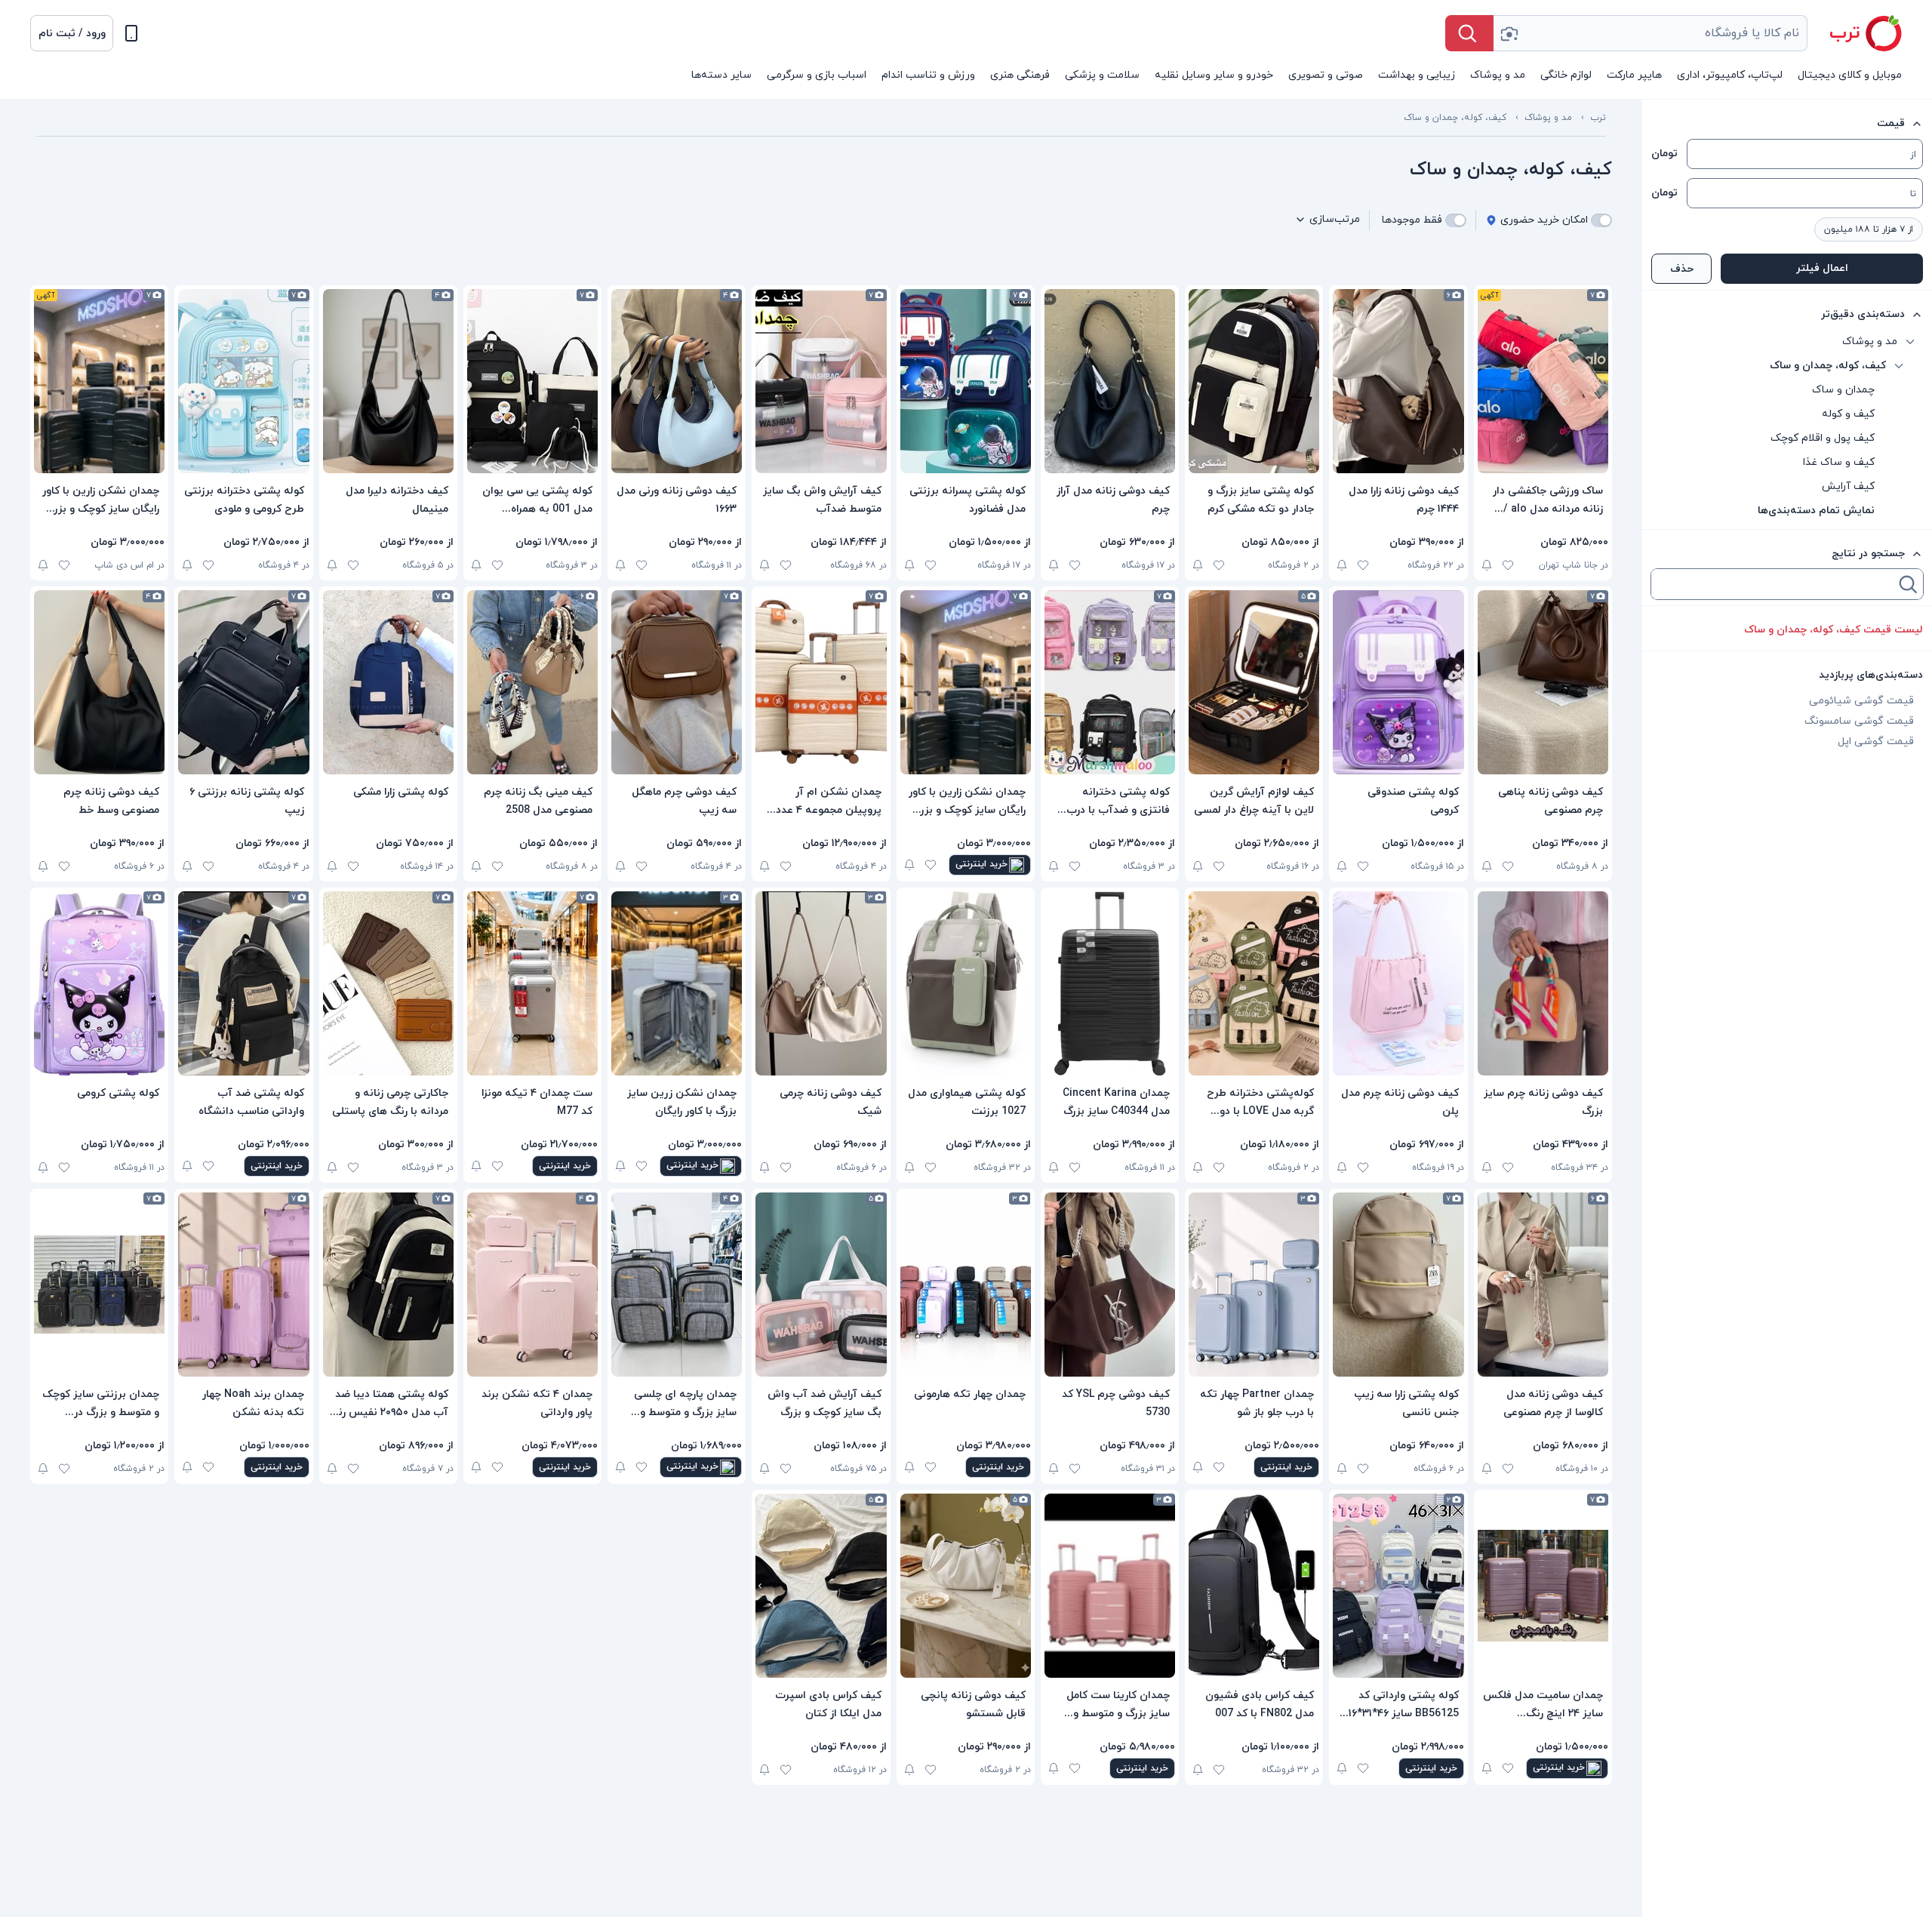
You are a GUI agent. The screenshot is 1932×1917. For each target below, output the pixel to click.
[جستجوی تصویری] (1509, 33)
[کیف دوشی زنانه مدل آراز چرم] (1110, 381)
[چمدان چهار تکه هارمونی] (966, 1285)
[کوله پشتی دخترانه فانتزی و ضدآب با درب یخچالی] (1110, 682)
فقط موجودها (1412, 220)
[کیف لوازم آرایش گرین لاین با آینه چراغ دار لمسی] (1254, 682)
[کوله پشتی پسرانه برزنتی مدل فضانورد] (966, 381)
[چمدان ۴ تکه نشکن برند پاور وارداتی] (532, 1285)
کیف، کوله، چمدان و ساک (1455, 118)
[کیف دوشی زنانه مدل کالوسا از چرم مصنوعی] (1543, 1285)
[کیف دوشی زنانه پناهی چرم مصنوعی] (1543, 682)
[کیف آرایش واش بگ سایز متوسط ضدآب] (821, 381)
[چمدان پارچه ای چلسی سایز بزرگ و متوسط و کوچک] (677, 1285)
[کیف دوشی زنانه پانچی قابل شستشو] (966, 1586)
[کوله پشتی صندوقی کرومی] (1398, 682)
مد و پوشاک (1548, 118)
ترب (1598, 118)
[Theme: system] (131, 33)
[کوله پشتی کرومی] (99, 983)
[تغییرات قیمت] (1487, 565)
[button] (72, 33)
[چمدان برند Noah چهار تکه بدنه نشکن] (243, 1285)
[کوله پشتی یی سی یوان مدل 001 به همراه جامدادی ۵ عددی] (532, 381)
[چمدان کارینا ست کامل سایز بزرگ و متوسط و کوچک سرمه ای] (1110, 1586)
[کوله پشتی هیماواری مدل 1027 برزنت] (966, 983)
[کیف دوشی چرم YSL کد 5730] (1110, 1285)
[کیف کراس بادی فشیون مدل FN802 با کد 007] (1254, 1586)
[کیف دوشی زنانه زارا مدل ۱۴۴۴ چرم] (1398, 381)
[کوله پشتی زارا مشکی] (388, 682)
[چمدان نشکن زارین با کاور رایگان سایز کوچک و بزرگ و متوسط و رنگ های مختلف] (99, 381)
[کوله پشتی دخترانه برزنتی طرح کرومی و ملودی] (243, 381)
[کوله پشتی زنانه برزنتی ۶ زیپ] (243, 682)
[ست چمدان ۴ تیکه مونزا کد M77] (532, 983)
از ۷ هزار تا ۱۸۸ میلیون (1869, 229)
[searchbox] (1774, 584)
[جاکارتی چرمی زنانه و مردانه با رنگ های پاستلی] (388, 983)
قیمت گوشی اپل (1876, 742)
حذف (1682, 269)
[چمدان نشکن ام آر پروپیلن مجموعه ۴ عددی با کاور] (821, 682)
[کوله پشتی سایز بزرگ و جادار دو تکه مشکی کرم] (1254, 381)
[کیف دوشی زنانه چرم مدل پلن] (1398, 983)
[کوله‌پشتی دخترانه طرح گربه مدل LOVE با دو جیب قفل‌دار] (1254, 983)
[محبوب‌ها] (1508, 565)
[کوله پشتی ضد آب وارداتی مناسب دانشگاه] (243, 983)
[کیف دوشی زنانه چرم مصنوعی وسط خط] (99, 682)
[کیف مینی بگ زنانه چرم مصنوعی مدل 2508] (532, 682)
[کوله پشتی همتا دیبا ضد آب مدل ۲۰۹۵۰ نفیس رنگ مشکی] (388, 1285)
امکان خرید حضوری (1544, 220)
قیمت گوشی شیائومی (1861, 701)
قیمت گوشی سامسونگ (1859, 721)
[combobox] (1651, 33)
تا (1913, 194)
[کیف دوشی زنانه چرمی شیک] (821, 983)
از (1913, 155)
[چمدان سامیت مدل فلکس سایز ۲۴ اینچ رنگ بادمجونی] (1543, 1586)
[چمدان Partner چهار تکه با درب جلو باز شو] (1254, 1285)
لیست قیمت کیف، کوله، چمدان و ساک (1834, 630)
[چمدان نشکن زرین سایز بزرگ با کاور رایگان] (677, 983)
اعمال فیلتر (1822, 268)
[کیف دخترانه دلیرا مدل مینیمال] (388, 381)
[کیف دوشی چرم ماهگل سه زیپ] (677, 682)
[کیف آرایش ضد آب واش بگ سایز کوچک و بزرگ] (821, 1285)
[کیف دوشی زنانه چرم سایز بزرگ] (1543, 983)
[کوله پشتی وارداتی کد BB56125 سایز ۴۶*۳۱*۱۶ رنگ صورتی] (1398, 1586)
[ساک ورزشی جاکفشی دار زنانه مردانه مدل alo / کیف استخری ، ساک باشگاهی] (1543, 381)
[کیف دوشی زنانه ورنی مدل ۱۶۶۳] (677, 381)
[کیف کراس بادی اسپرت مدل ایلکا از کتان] (821, 1586)
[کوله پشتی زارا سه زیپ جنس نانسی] (1398, 1285)
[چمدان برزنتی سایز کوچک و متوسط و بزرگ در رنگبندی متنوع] (99, 1285)
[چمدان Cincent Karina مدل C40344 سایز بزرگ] (1110, 983)
